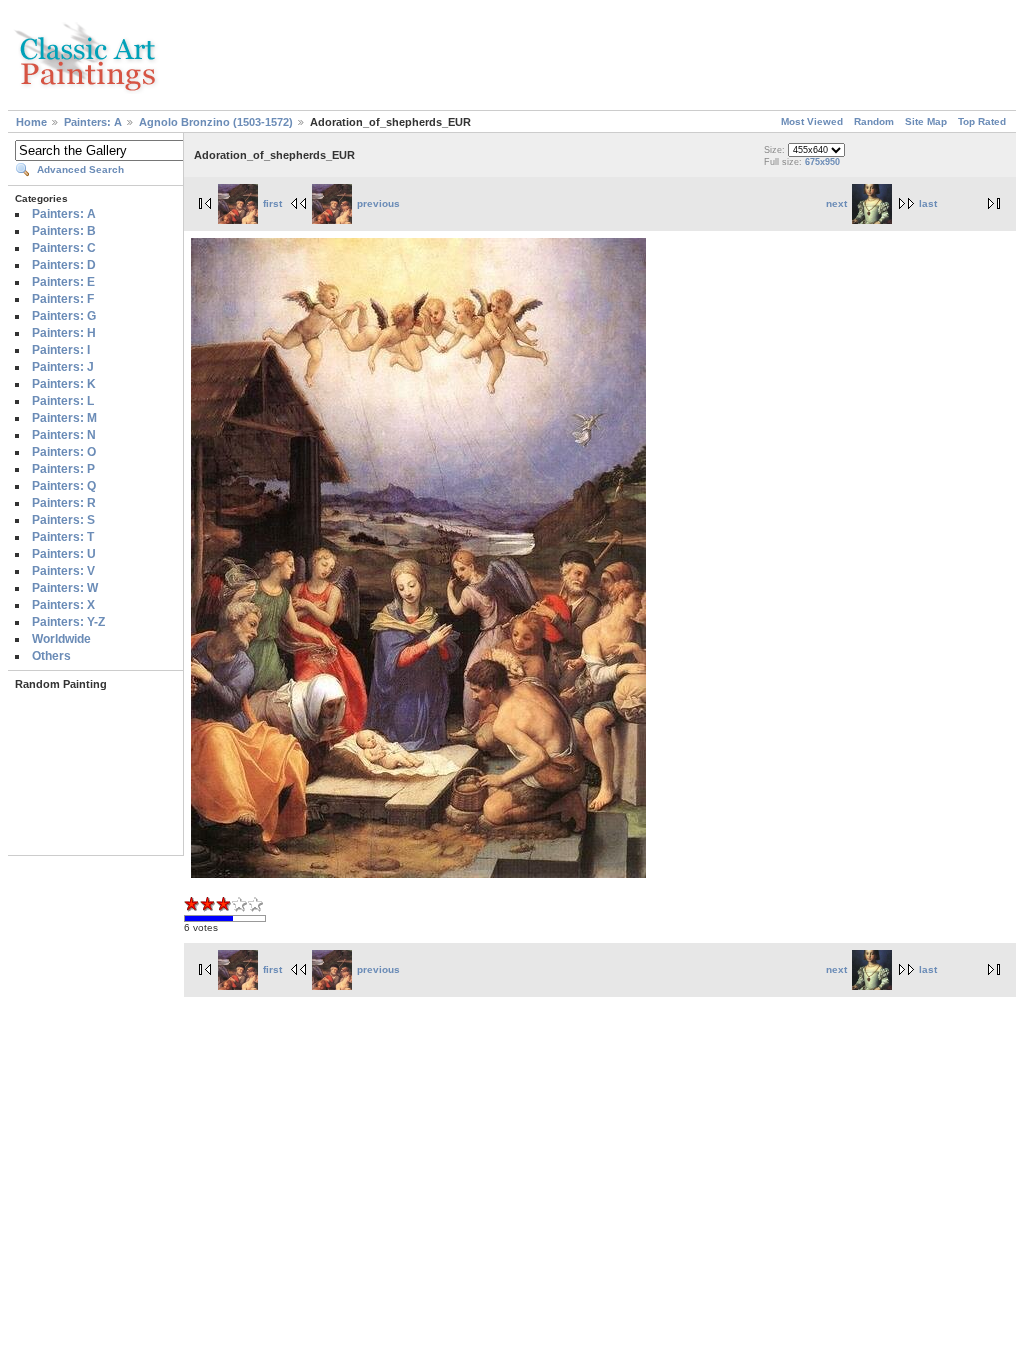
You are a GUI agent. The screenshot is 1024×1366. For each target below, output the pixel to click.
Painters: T (63, 537)
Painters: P (63, 469)
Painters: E (63, 282)
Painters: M (64, 418)
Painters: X (63, 605)
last (928, 203)
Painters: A (93, 122)
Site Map (926, 121)
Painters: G (64, 316)
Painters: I (61, 350)
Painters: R (64, 503)
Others (51, 656)
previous (378, 203)
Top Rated (982, 121)
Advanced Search (80, 169)
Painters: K (64, 384)
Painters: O (64, 452)
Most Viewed (812, 121)
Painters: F (63, 299)
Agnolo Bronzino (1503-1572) (216, 122)
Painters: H (64, 333)
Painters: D (64, 265)
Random (874, 121)
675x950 (822, 162)
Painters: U (64, 554)
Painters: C (64, 248)
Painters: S (63, 520)
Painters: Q (64, 486)
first (272, 203)
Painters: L (63, 401)
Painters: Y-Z (68, 622)
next (836, 203)
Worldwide (61, 639)
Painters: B (64, 231)
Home (31, 122)
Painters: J (63, 367)
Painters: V (63, 571)
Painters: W (65, 588)
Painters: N (64, 435)
